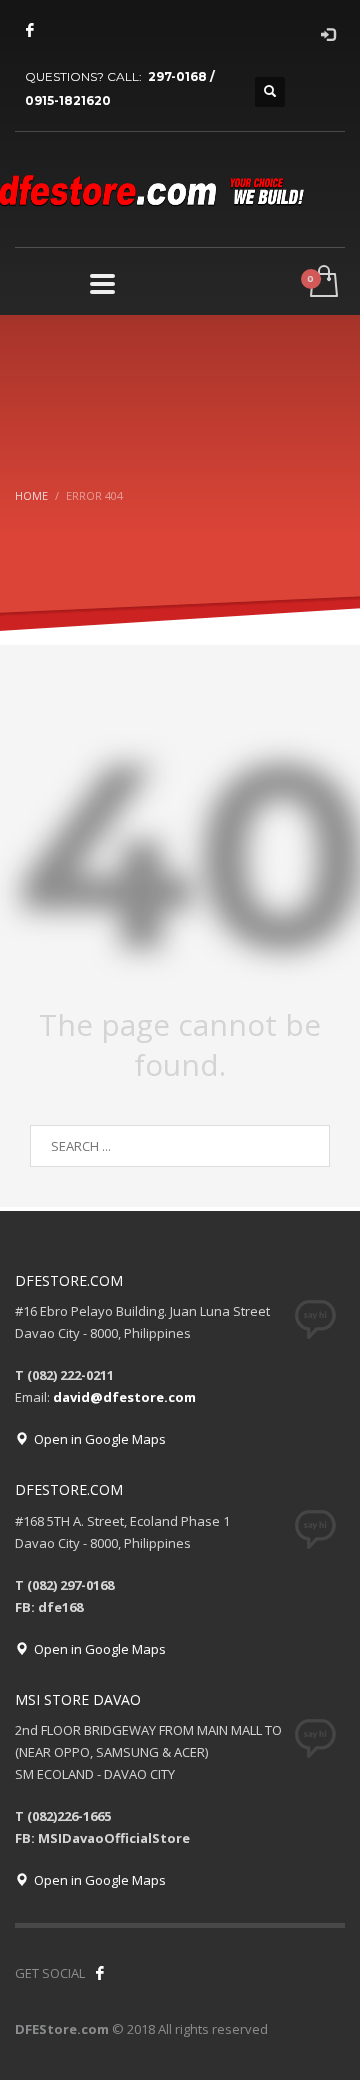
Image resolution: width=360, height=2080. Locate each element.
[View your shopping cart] (322, 282)
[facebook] (30, 30)
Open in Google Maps (97, 1439)
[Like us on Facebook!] (100, 1973)
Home (31, 495)
